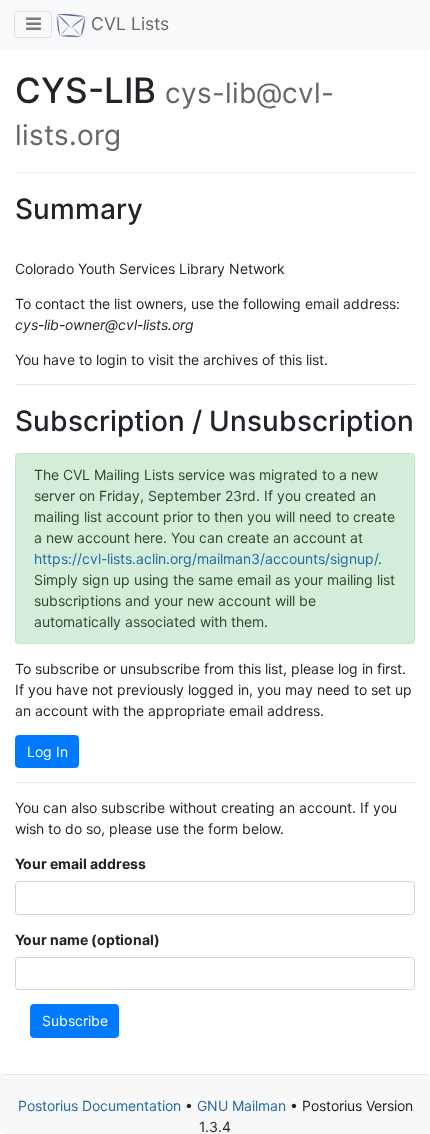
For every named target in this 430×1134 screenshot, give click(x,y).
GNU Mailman (241, 1105)
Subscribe (75, 1020)
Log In (47, 751)
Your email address (80, 863)
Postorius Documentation (99, 1105)
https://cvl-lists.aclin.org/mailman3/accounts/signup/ (206, 558)
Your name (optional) (87, 939)
